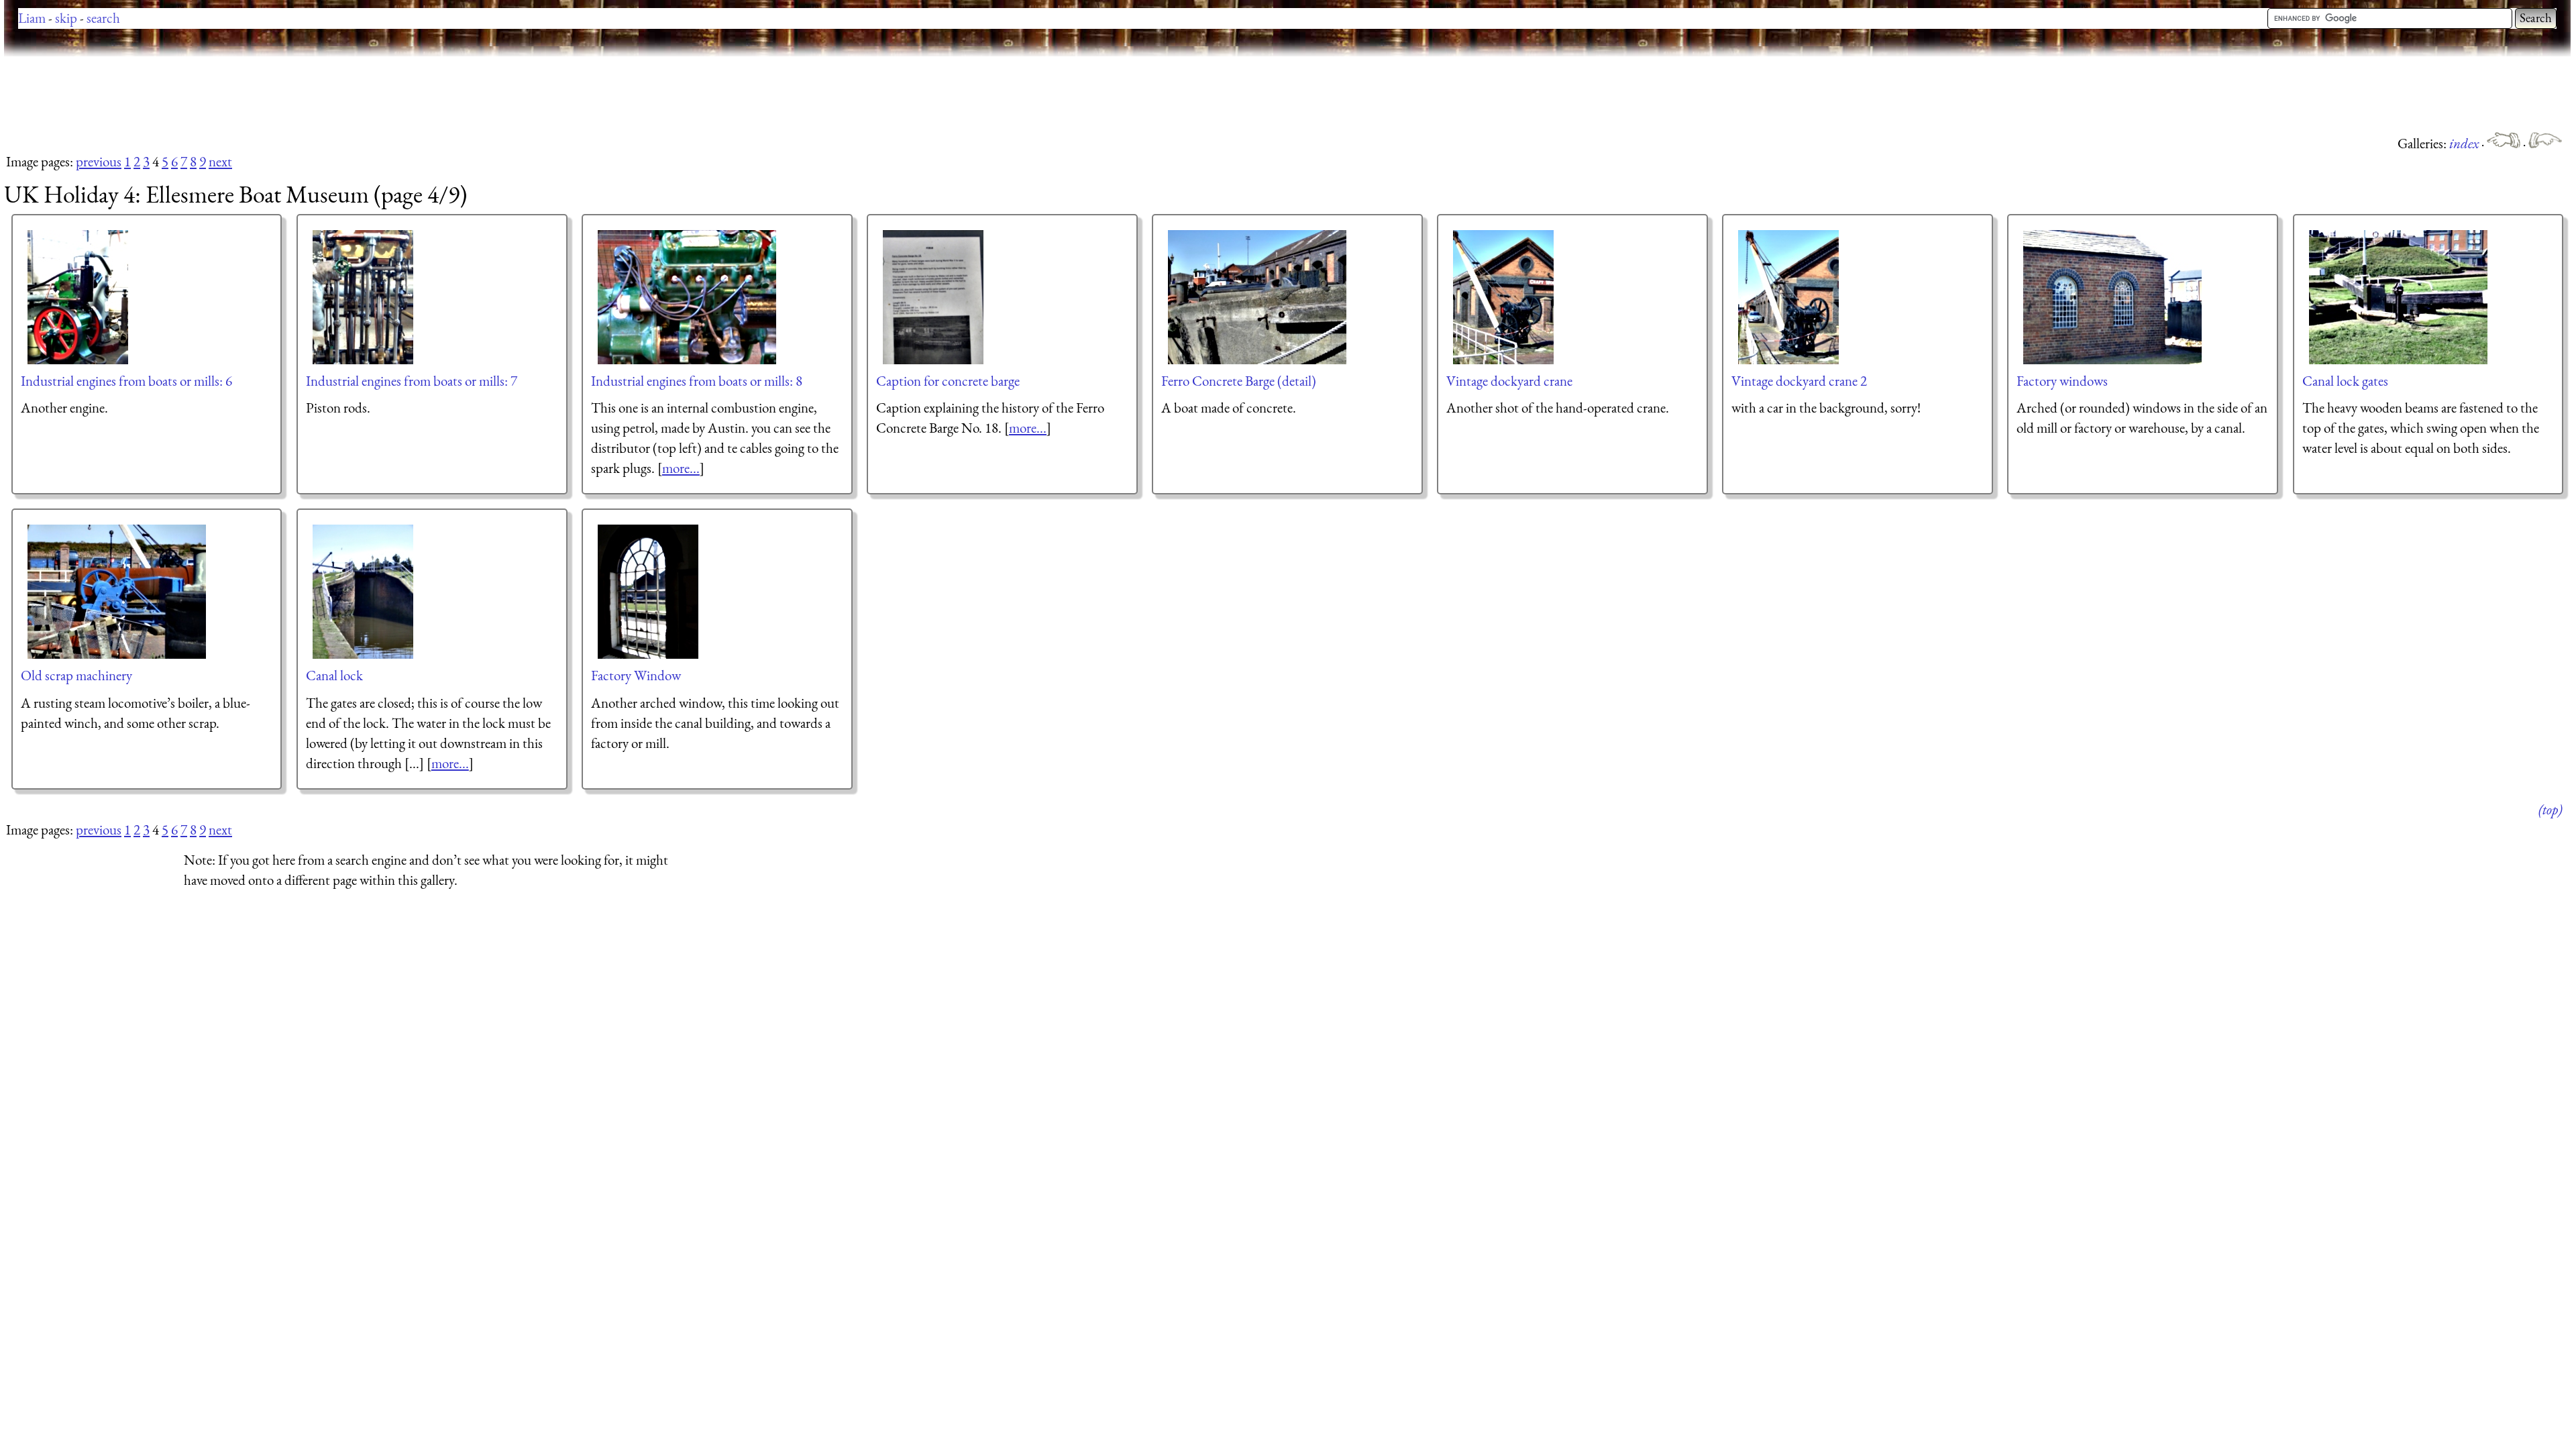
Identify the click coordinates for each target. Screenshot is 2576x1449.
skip (66, 18)
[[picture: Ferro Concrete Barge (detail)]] (1258, 297)
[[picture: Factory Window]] (649, 592)
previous (99, 161)
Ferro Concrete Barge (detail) (1239, 381)
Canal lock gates (2345, 381)
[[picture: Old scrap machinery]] (117, 592)
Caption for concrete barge (948, 381)
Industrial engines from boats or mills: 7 (412, 381)
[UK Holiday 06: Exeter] (2545, 143)
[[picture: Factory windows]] (2113, 297)
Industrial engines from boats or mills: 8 (697, 381)
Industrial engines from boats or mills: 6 (126, 381)
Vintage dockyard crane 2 (1799, 381)
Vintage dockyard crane (1509, 381)
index (2465, 143)
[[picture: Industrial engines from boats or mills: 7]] (364, 297)
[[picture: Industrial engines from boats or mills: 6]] (78, 297)
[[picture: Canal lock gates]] (2399, 297)
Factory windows (2062, 381)
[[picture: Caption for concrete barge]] (934, 297)
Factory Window (636, 675)
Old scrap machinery (76, 675)
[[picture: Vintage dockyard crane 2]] (1789, 297)
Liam (32, 18)
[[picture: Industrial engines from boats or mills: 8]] (688, 297)
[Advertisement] (248, 94)
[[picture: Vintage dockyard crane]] (1504, 297)
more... (681, 468)
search (103, 18)
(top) (2550, 809)
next (220, 161)
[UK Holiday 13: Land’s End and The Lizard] (2505, 143)
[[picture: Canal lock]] (364, 592)
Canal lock (334, 675)
